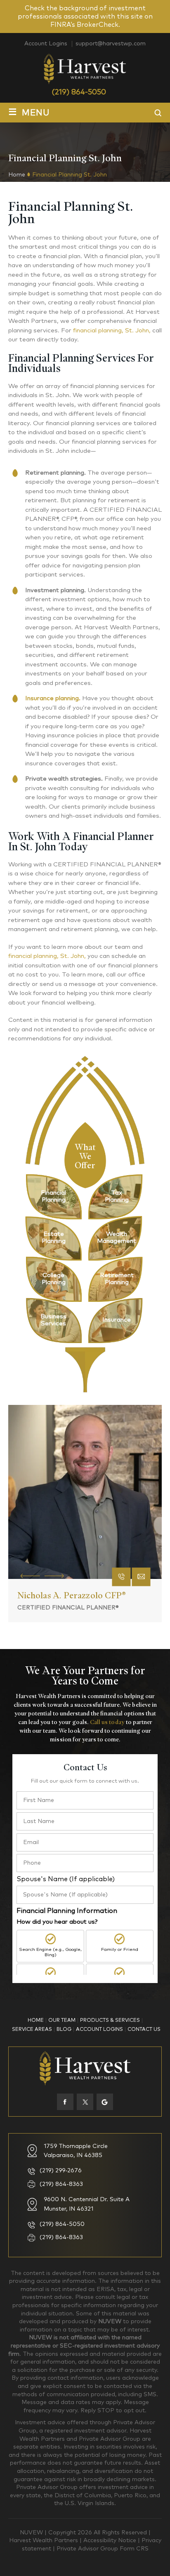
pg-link (53, 1197)
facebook (65, 2102)
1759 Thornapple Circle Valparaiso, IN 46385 (76, 2151)
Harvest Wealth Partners (44, 2541)
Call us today (107, 1722)
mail (141, 1577)
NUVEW (31, 2533)
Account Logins (46, 44)
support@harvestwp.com (111, 44)
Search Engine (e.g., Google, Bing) (50, 1952)
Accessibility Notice (111, 2541)
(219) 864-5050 (79, 92)
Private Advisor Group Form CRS (103, 2549)
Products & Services (110, 2021)
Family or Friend (120, 1949)
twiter (85, 2102)
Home (36, 2021)
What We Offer (85, 1155)
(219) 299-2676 (61, 2171)
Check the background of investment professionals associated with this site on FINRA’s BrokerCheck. (85, 16)
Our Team (62, 2021)
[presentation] (31, 1575)
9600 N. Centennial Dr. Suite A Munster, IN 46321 (87, 2204)
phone (122, 1577)
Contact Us (144, 2030)
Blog (64, 2030)
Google (105, 2102)
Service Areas (32, 2030)
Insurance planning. (54, 698)
